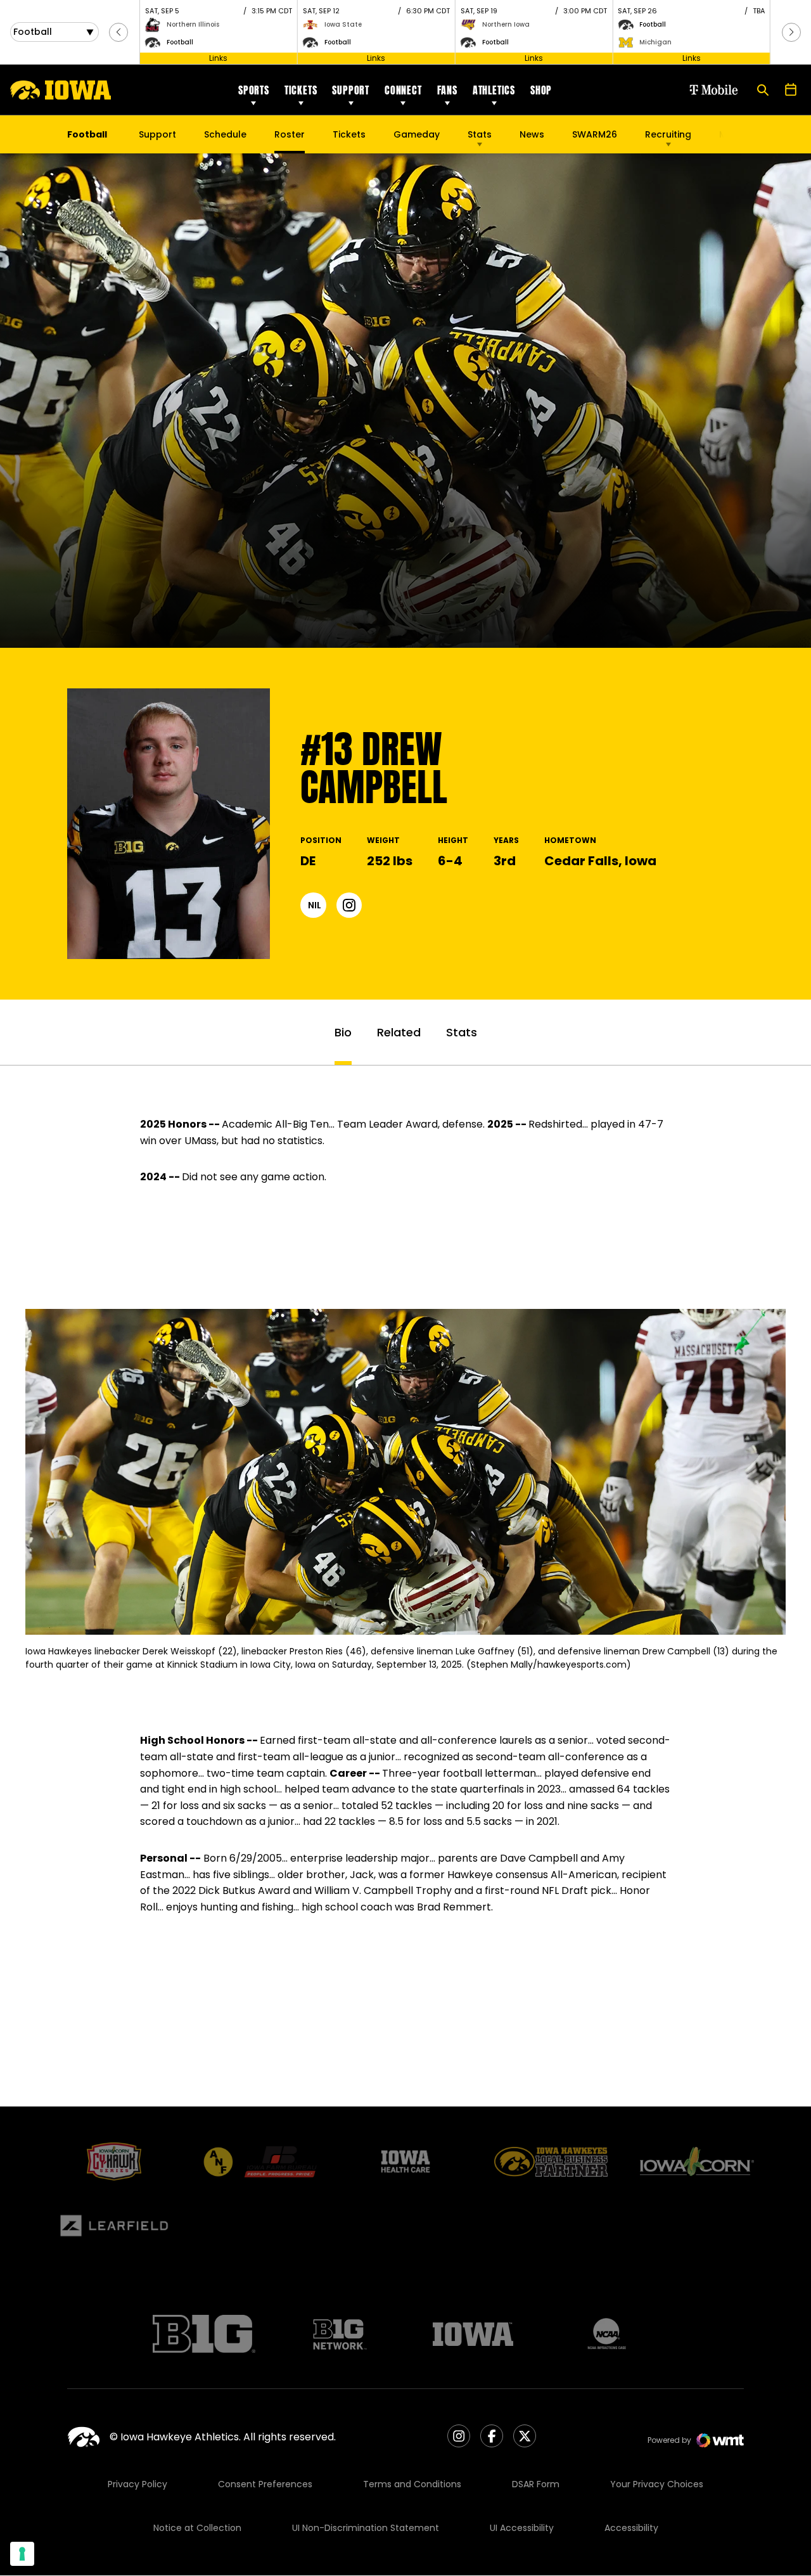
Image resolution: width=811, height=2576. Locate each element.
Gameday (417, 134)
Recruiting (668, 134)
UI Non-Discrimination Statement (366, 2528)
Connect (403, 90)
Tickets (301, 90)
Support (351, 90)
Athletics (494, 90)
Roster (290, 134)
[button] (118, 32)
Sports (254, 90)
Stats (480, 134)
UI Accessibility (522, 2528)
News (532, 134)
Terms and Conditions (412, 2484)
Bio (343, 1032)
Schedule (225, 134)
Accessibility (631, 2528)
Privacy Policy (137, 2484)
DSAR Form (536, 2484)
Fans (447, 90)
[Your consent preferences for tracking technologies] (22, 2554)
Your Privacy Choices (657, 2484)
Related (399, 1032)
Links (218, 58)
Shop (541, 90)
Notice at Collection (197, 2528)
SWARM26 (595, 134)
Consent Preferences (265, 2484)
